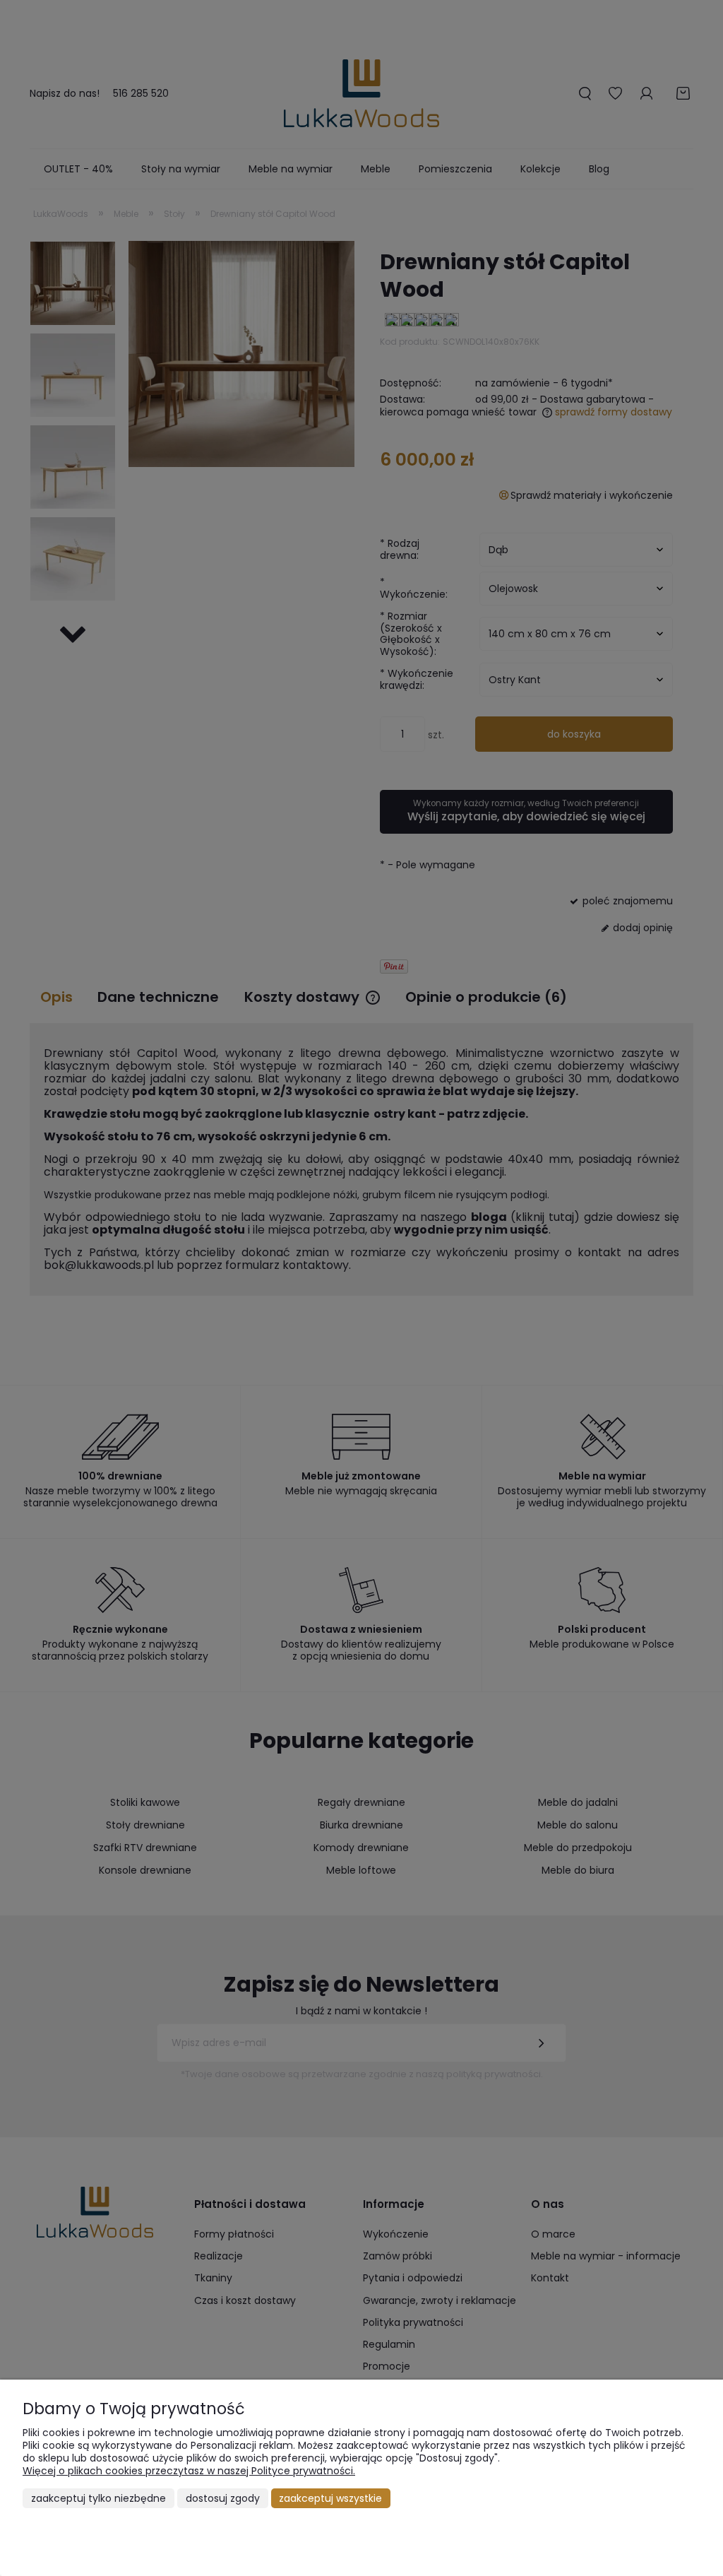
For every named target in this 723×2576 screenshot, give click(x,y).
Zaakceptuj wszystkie (330, 2498)
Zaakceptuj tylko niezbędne (98, 2498)
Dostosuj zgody (223, 2498)
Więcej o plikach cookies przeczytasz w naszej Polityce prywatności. (189, 2471)
